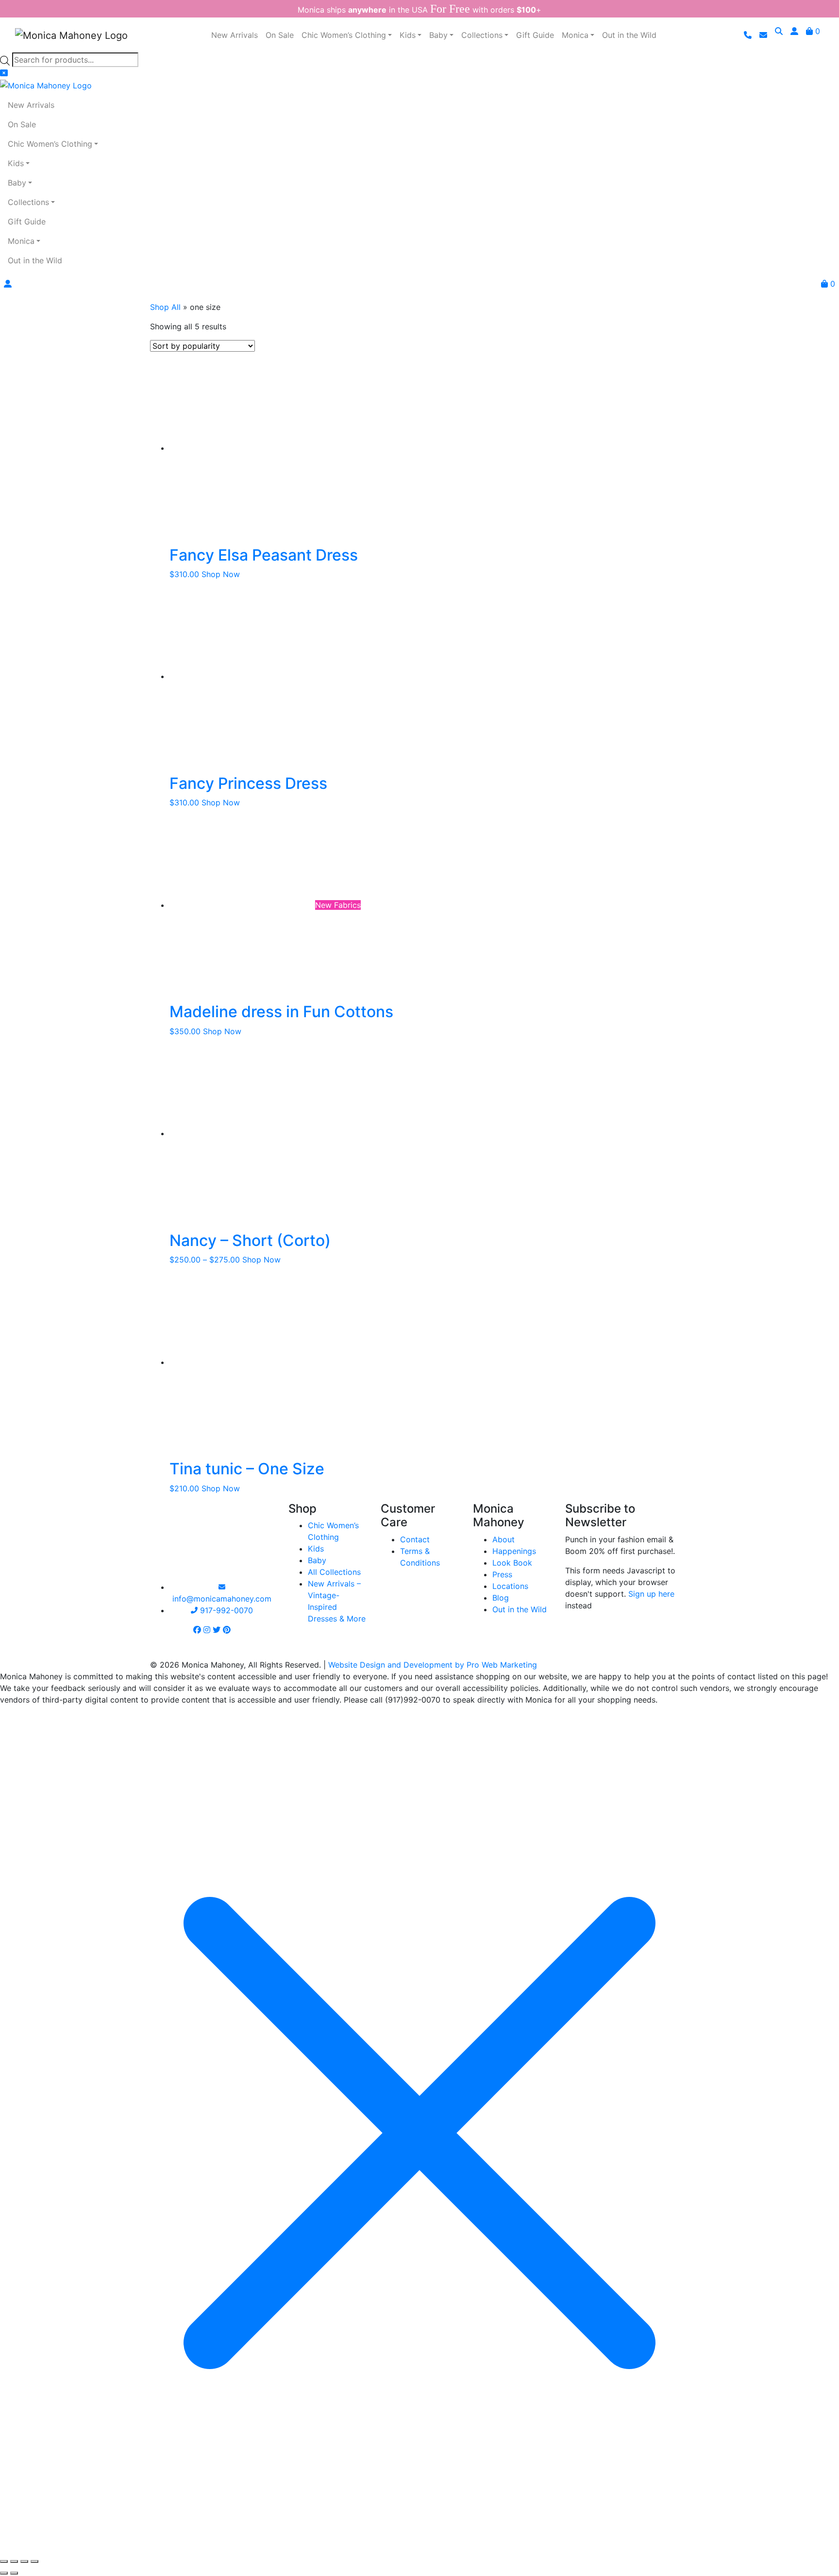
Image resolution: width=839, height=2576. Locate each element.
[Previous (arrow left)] (4, 2573)
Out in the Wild (520, 1609)
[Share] (24, 2561)
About (503, 1539)
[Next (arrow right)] (14, 2573)
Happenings (514, 1551)
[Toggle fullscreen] (14, 2561)
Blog (501, 1598)
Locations (510, 1586)
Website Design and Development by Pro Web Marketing (433, 1665)
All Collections (334, 1572)
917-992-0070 (225, 1610)
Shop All (165, 307)
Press (502, 1574)
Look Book (512, 1563)
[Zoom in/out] (4, 2561)
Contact (415, 1539)
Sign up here (651, 1594)
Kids (316, 1549)
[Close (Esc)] (34, 2561)
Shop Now (221, 574)
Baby (317, 1560)
